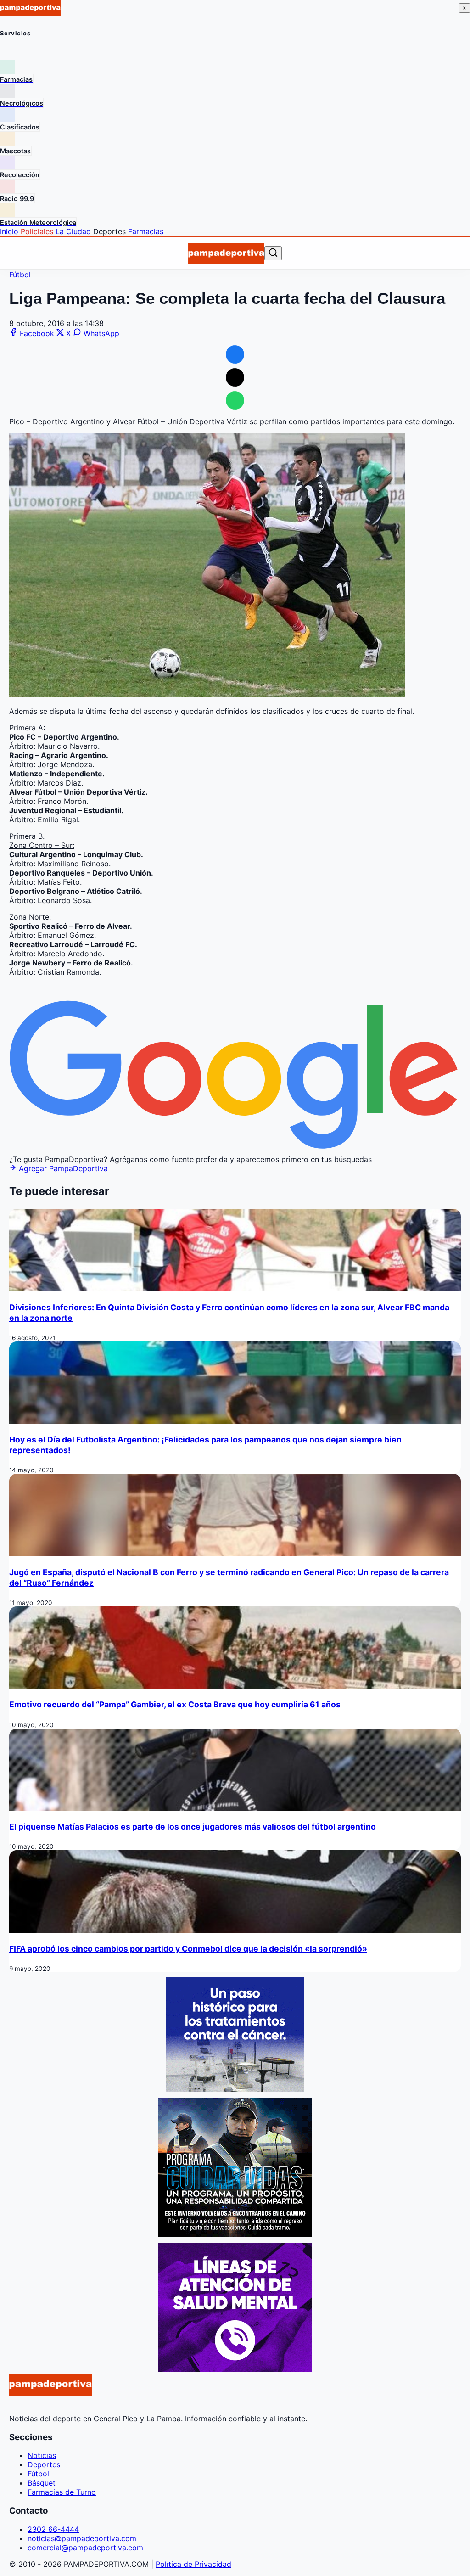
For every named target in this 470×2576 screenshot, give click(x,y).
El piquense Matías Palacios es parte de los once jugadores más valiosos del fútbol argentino (193, 1827)
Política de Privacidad (193, 2564)
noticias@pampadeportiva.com (82, 2538)
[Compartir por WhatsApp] (235, 400)
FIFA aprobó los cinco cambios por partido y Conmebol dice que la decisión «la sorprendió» (188, 1949)
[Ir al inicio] (226, 253)
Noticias (42, 2455)
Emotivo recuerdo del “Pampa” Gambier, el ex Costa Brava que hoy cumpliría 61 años (175, 1704)
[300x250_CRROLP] (235, 2089)
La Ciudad (73, 231)
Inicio (9, 231)
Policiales (37, 231)
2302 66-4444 (53, 2529)
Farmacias (146, 231)
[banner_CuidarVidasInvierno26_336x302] (235, 2234)
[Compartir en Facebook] (235, 354)
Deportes (109, 231)
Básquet (42, 2483)
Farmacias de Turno (62, 2492)
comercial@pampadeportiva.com (85, 2548)
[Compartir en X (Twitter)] (235, 377)
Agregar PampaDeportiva (62, 1168)
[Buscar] (273, 253)
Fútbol (20, 275)
